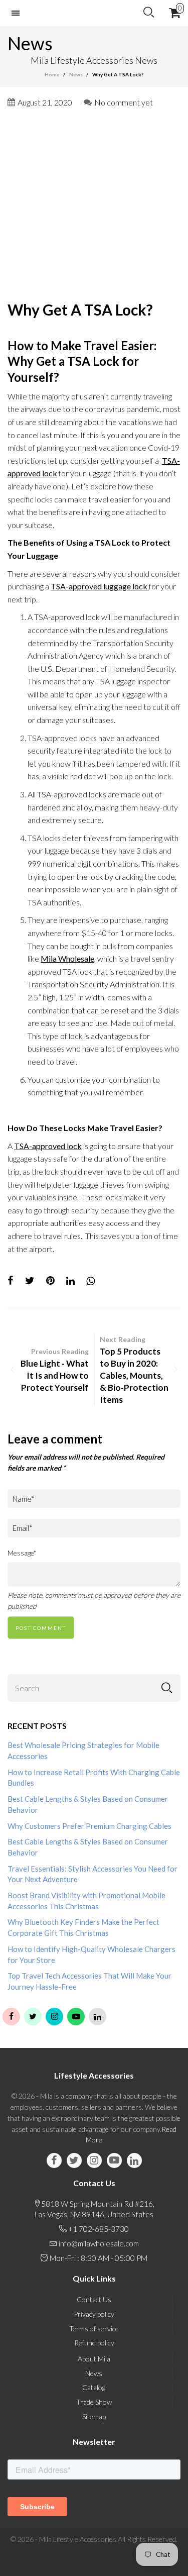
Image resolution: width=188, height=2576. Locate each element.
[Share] (11, 1281)
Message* (22, 1553)
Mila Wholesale (67, 958)
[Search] (149, 13)
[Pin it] (50, 1281)
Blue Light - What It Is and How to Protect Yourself (55, 1375)
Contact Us (94, 2299)
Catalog (94, 2387)
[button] (167, 1688)
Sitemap (94, 2416)
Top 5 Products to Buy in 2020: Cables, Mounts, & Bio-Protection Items (134, 1375)
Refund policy (94, 2343)
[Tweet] (30, 1281)
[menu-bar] (18, 13)
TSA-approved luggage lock (100, 586)
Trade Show (94, 2402)
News (94, 2373)
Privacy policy (94, 2314)
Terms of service (94, 2329)
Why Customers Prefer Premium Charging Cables (89, 1826)
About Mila (94, 2359)
